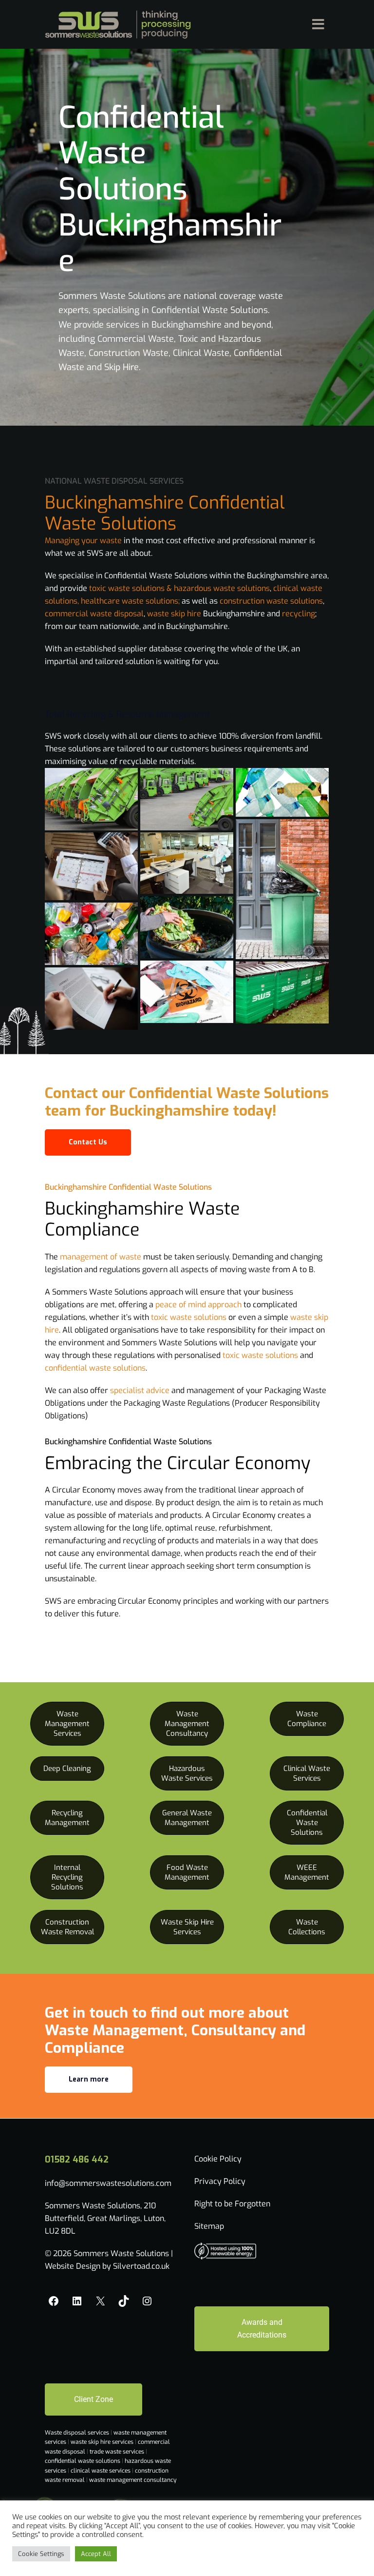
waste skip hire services (103, 2442)
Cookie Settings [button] (41, 2554)
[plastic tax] (282, 795)
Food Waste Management (187, 1872)
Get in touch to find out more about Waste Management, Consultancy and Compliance (175, 2030)
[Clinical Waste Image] (187, 992)
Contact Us (88, 1142)
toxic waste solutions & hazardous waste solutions (179, 588)
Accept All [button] (96, 2554)
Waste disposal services (78, 2433)
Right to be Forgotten (232, 2204)
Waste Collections (307, 1927)
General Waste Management (187, 1818)
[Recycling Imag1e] (91, 934)
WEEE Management (307, 1872)
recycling (299, 614)
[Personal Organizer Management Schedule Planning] (91, 866)
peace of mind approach (198, 1305)
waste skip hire (175, 614)
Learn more (89, 2079)
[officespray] (187, 863)
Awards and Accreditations (262, 2329)
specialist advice (139, 1390)
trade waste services (118, 2452)
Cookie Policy (218, 2159)
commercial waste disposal (94, 614)
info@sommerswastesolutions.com (108, 2183)
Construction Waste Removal (67, 1927)
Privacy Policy (220, 2181)
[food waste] (187, 927)
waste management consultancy (133, 2480)
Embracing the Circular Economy (178, 1463)
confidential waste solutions (95, 1368)
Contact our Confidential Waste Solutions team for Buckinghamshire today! (187, 1102)
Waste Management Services (67, 1724)
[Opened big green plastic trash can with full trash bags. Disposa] (282, 889)
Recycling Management (67, 1818)
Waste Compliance (307, 1719)
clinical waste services (101, 2471)
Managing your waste (83, 541)
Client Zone (93, 2399)
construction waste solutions (271, 601)
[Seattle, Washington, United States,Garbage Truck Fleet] (91, 799)
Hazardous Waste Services (187, 1773)
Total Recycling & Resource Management (128, 714)
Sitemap (209, 2226)
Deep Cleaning (67, 1769)
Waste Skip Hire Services (187, 1927)
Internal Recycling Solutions (67, 1877)
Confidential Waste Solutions (307, 1823)
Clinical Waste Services (307, 1773)
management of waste (101, 1257)
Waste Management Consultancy (187, 1724)
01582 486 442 (77, 2160)
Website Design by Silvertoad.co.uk (107, 2266)
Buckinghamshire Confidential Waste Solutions (128, 1187)
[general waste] (282, 993)
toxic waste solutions (189, 1317)
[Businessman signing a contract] (91, 999)
